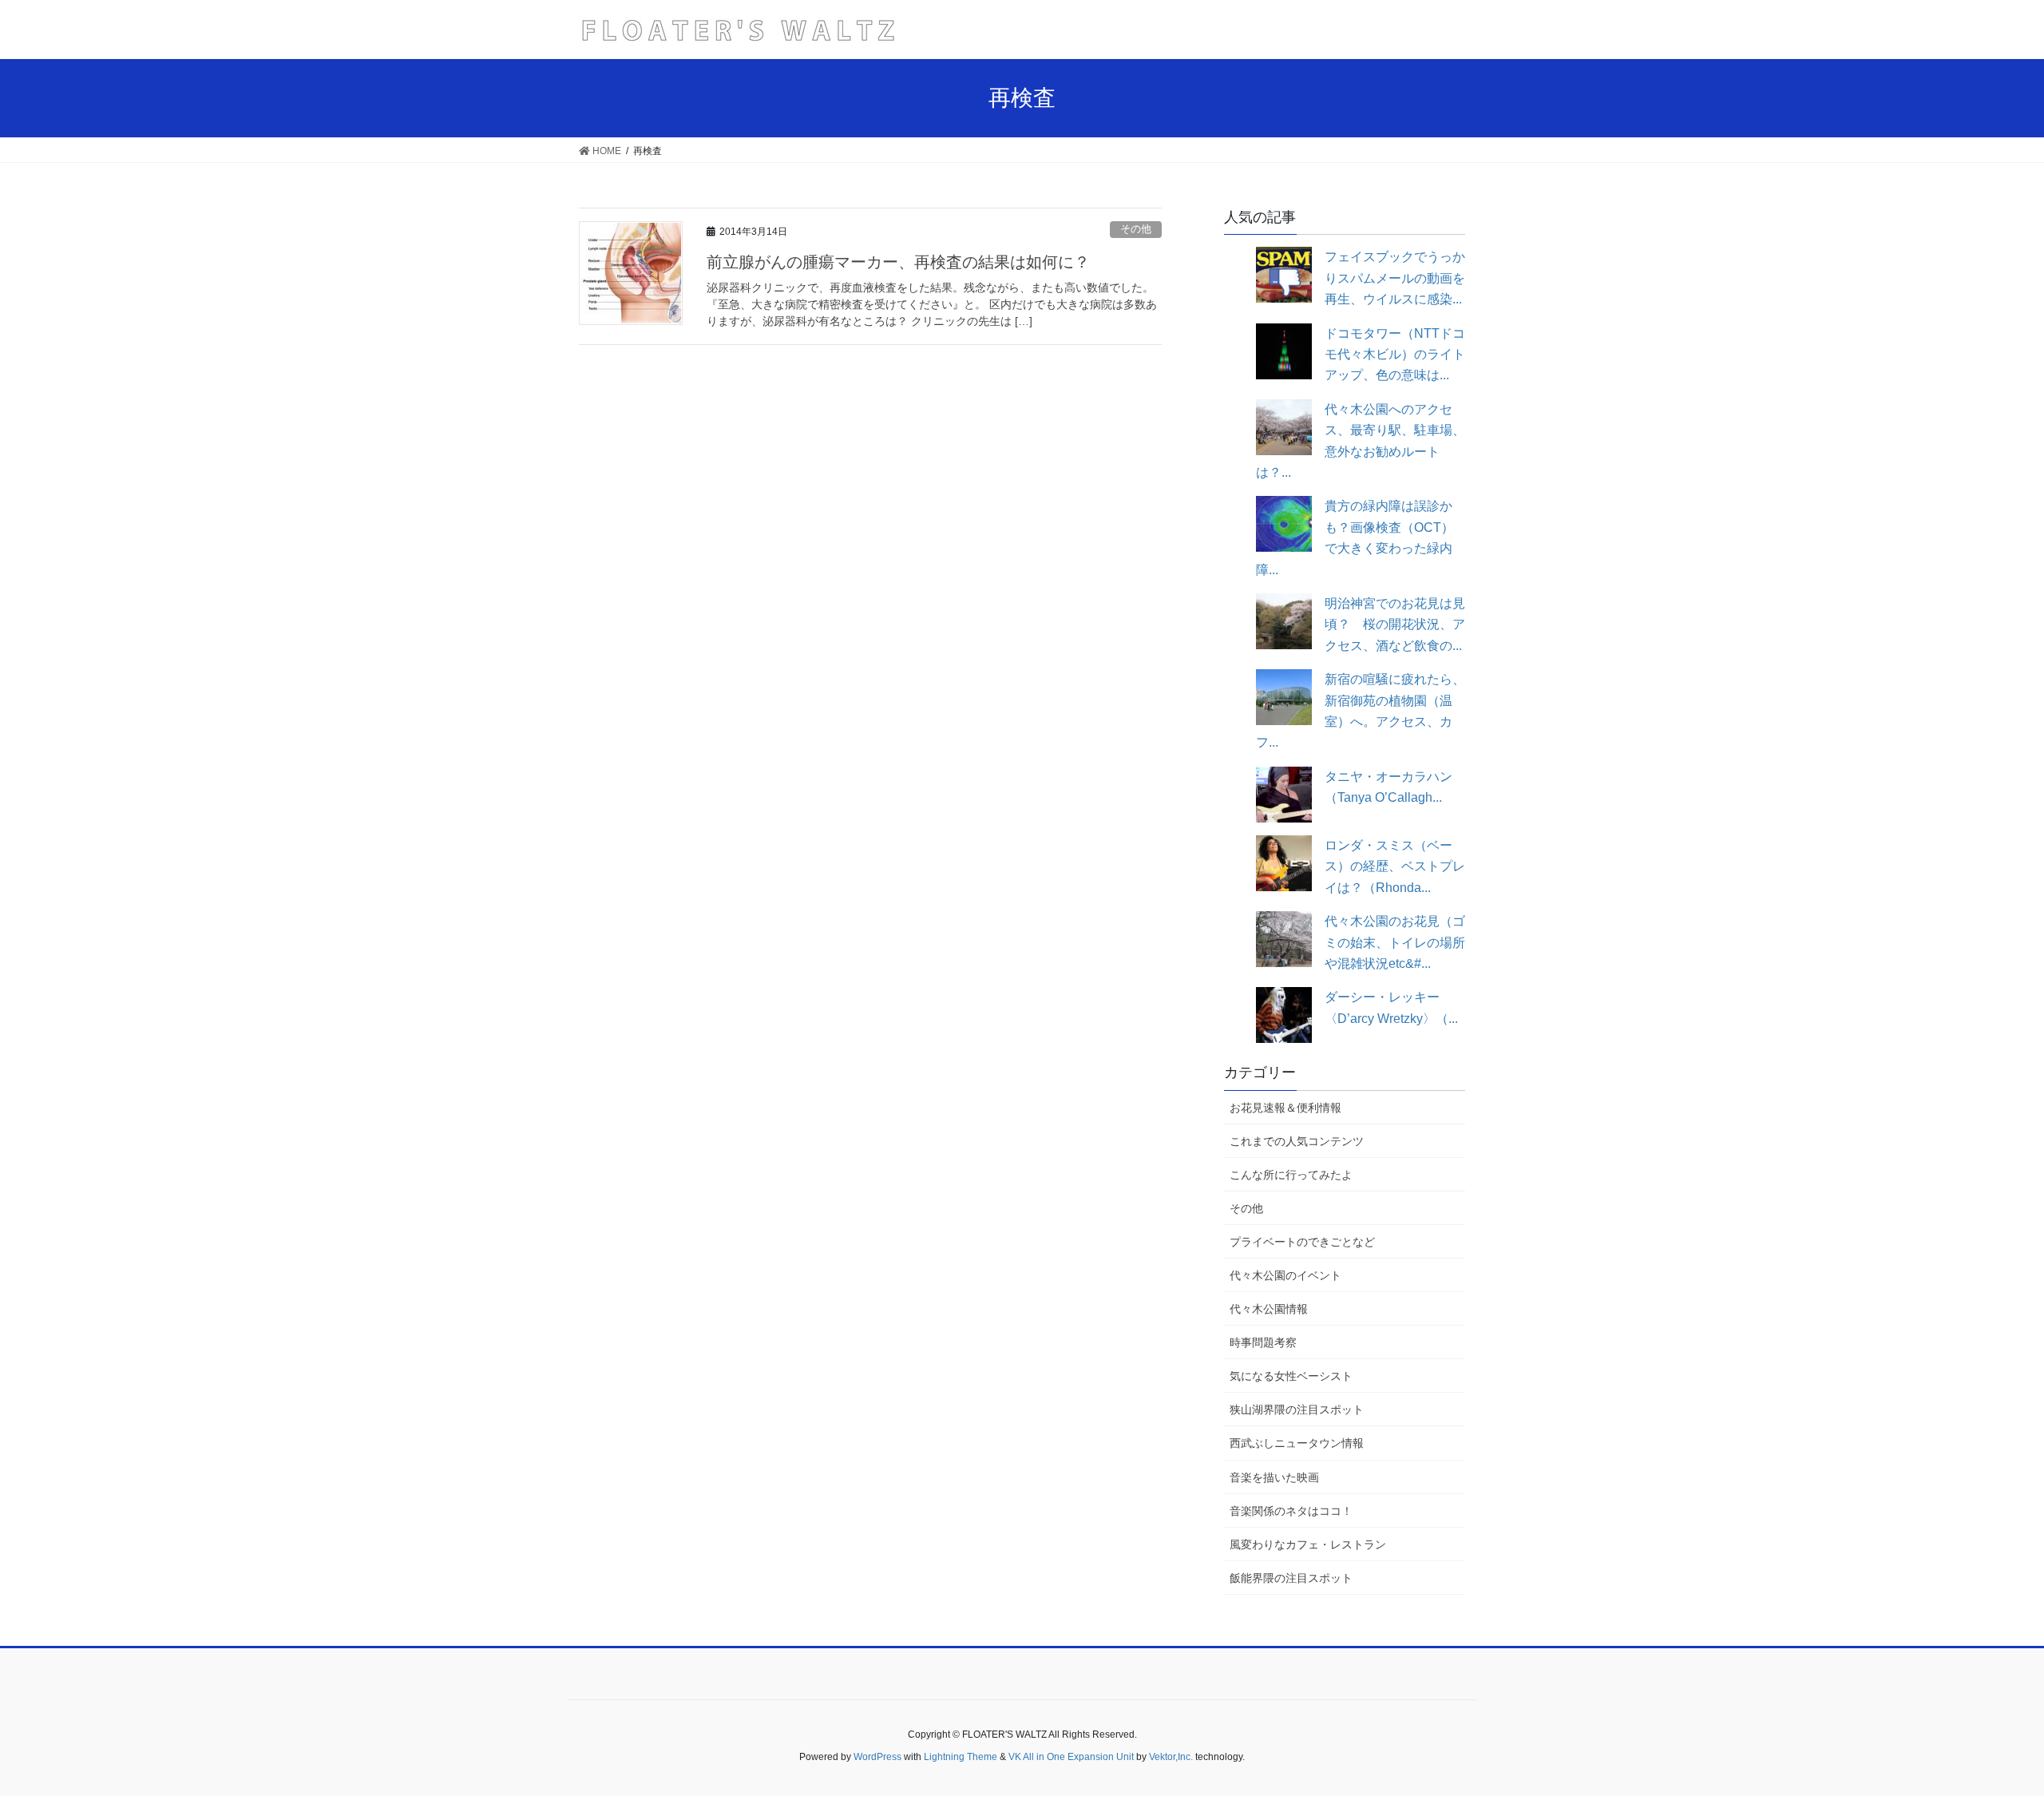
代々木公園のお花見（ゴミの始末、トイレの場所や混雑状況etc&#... (1395, 942)
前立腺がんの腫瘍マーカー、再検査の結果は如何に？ (898, 262)
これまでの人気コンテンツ (1297, 1141)
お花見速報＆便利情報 (1285, 1108)
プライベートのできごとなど (1302, 1242)
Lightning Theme (961, 1757)
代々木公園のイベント (1285, 1275)
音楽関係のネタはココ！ (1291, 1511)
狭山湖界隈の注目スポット (1297, 1409)
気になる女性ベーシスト (1291, 1376)
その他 (1136, 229)
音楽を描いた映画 (1274, 1477)
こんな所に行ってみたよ (1291, 1175)
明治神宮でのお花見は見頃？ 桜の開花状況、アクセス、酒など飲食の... (1395, 624)
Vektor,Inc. (1171, 1757)
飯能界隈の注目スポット (1291, 1578)
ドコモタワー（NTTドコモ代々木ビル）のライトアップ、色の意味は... (1395, 355)
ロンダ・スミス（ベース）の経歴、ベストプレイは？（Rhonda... (1395, 866)
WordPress (877, 1757)
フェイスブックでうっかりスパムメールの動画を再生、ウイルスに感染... (1395, 278)
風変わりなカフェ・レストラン (1308, 1544)
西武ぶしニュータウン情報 (1297, 1443)
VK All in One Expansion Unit (1071, 1757)
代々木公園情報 (1269, 1309)
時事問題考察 (1263, 1342)
